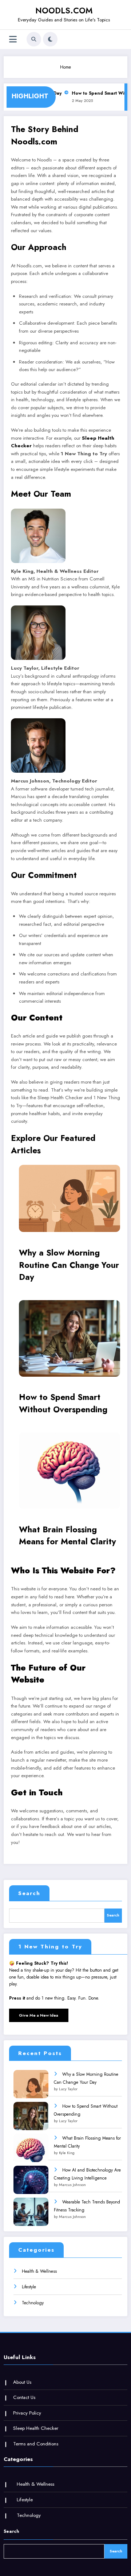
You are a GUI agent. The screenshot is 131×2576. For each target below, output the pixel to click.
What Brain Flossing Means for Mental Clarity (68, 1536)
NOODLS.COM (64, 11)
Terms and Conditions (36, 2444)
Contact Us (24, 2397)
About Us (22, 2382)
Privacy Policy (27, 2413)
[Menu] (13, 39)
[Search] (34, 39)
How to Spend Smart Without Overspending (63, 1403)
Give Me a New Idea (39, 2015)
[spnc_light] (50, 39)
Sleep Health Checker (36, 2428)
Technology (33, 2303)
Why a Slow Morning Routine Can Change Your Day (69, 1265)
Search (29, 1893)
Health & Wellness (39, 2271)
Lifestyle (29, 2287)
